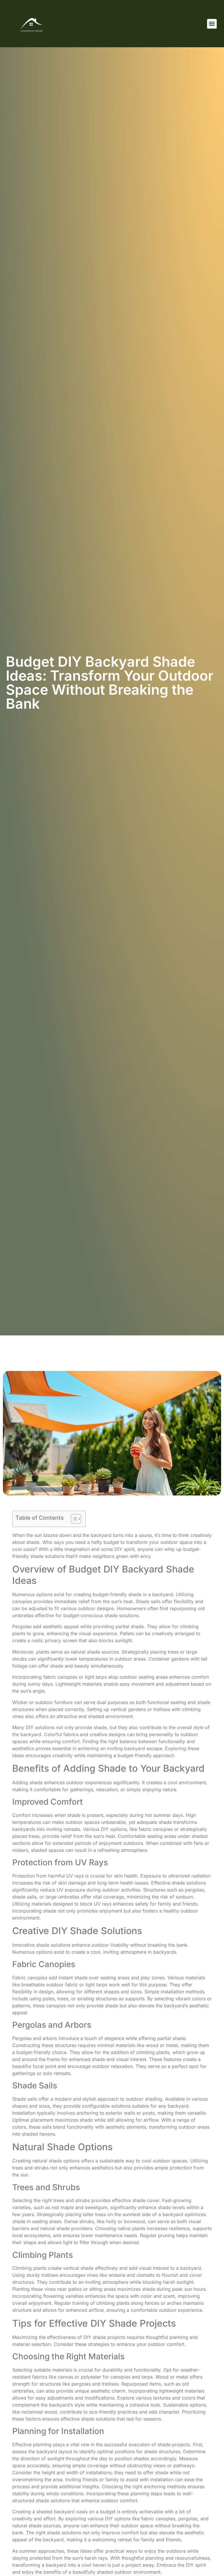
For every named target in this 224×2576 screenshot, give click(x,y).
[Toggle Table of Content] (73, 1519)
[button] (212, 24)
